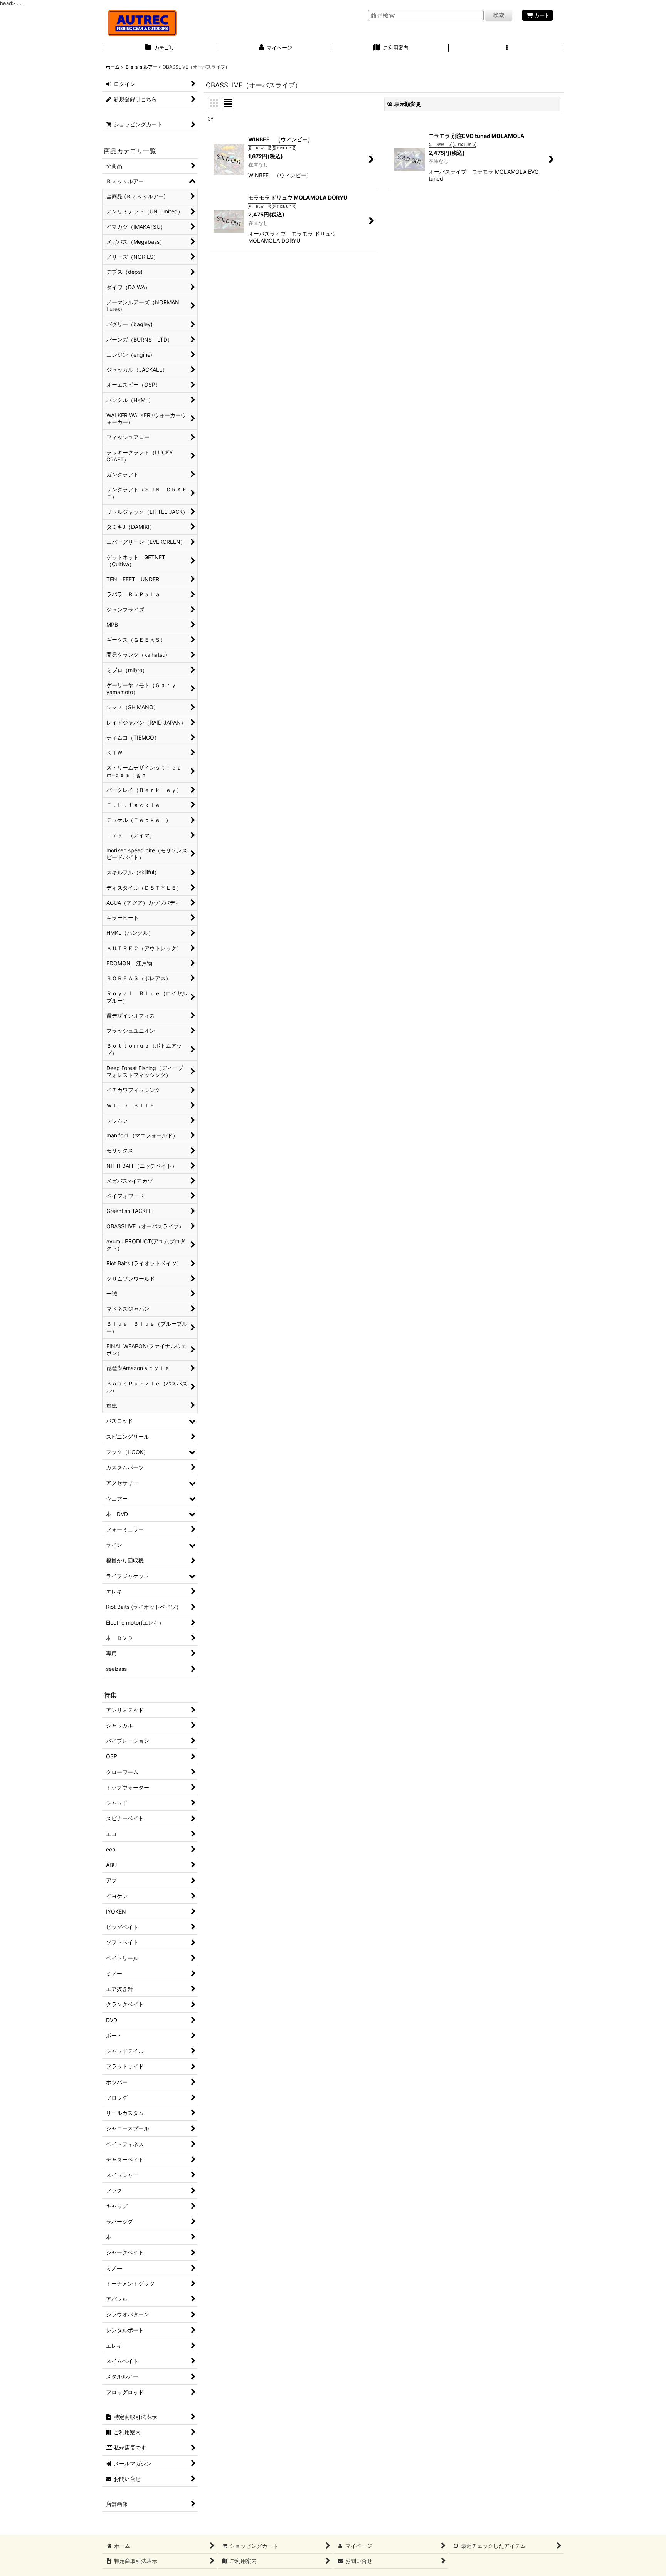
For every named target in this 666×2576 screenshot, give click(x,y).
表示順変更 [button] (408, 104)
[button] (506, 49)
